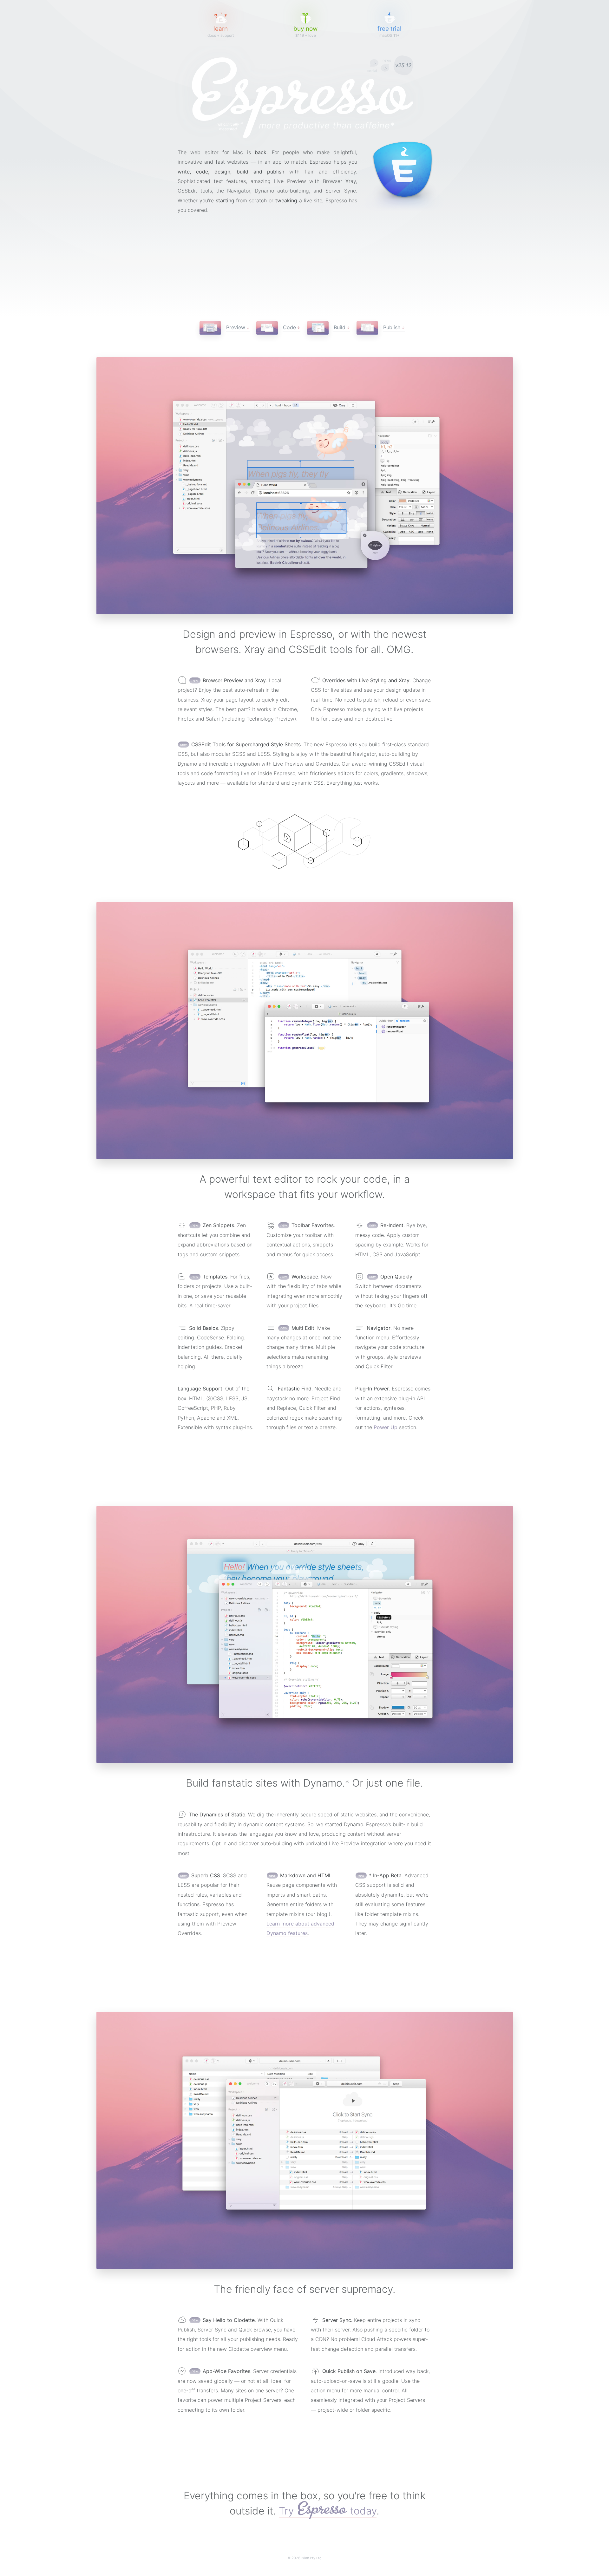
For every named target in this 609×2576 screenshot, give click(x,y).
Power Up (386, 1427)
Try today (328, 2511)
